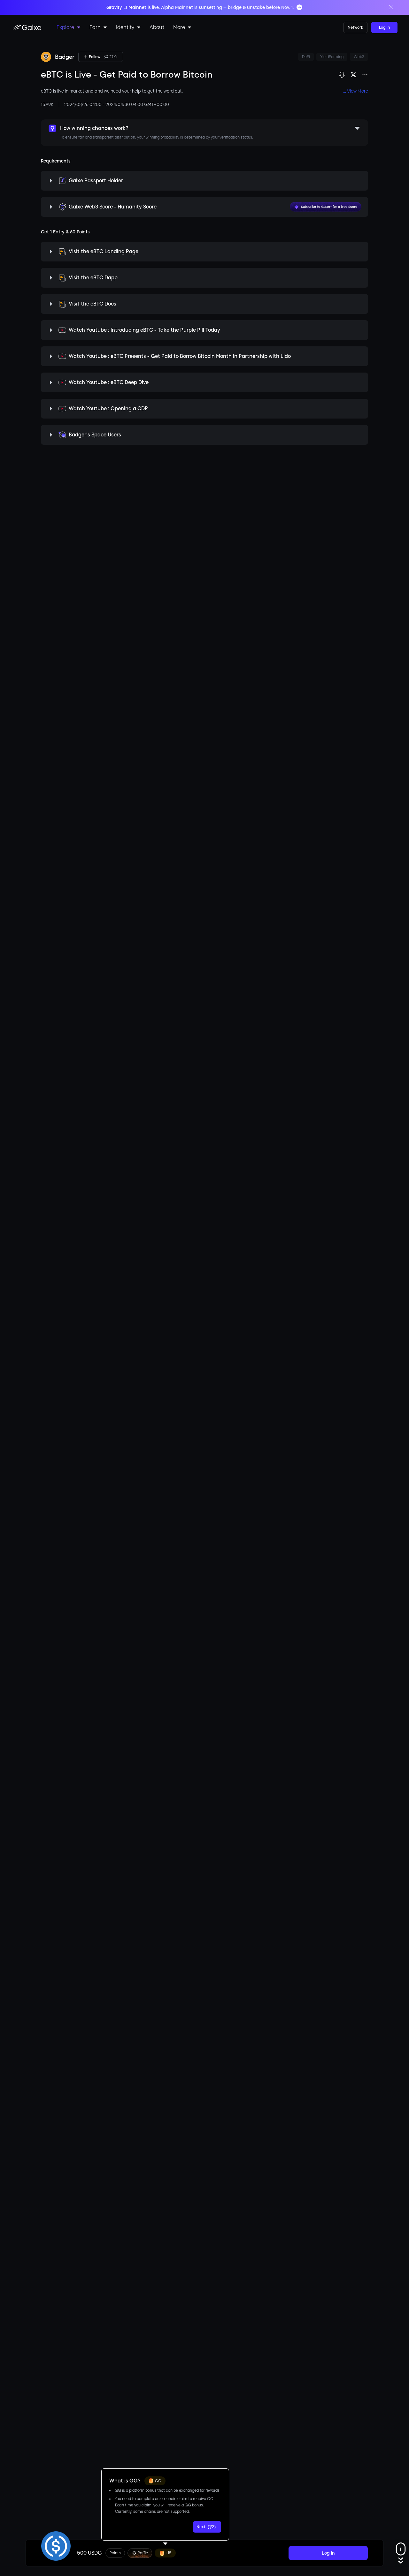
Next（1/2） (207, 2527)
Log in (384, 27)
